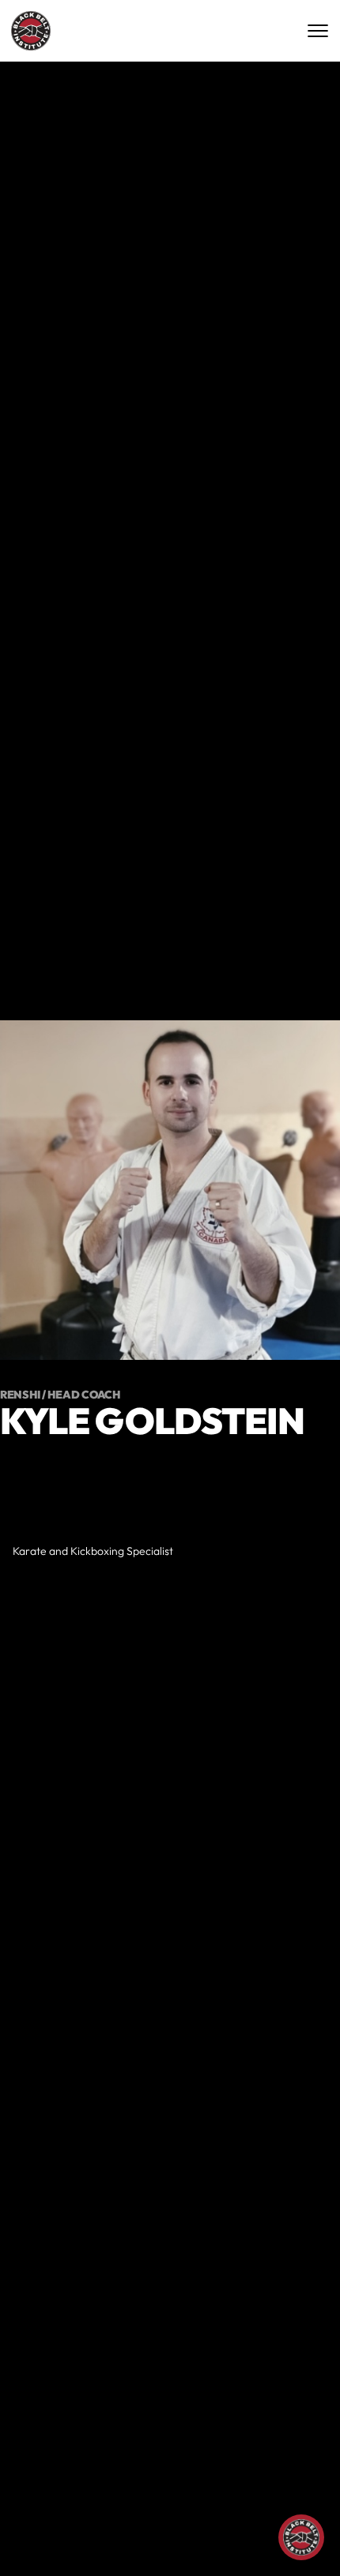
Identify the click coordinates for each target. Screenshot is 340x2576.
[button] (253, 2540)
